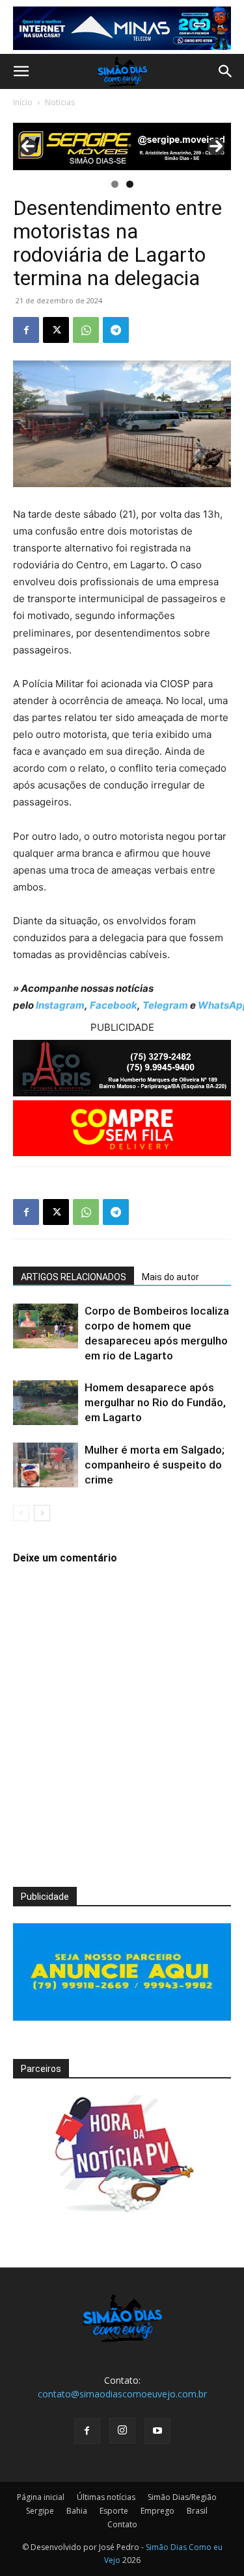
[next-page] (42, 1513)
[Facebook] (26, 330)
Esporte (114, 2511)
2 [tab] (130, 184)
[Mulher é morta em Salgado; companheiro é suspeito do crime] (46, 1465)
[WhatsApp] (86, 330)
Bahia (77, 2511)
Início (23, 102)
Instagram (60, 1005)
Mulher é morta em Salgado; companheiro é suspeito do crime (155, 1465)
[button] (21, 71)
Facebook (114, 1005)
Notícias (60, 102)
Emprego (157, 2511)
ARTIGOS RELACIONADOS (74, 1277)
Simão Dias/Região (182, 2497)
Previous (28, 147)
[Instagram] (122, 2431)
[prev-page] (21, 1513)
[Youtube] (157, 2431)
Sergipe (40, 2511)
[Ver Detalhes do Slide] (122, 146)
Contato (122, 2524)
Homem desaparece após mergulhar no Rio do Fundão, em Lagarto (155, 1402)
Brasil (197, 2511)
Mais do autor (170, 1277)
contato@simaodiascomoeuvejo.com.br (122, 2394)
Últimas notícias (106, 2497)
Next (216, 147)
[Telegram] (116, 330)
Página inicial (41, 2497)
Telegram (165, 1005)
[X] (56, 330)
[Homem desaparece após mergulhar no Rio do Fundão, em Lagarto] (46, 1403)
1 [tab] (115, 184)
